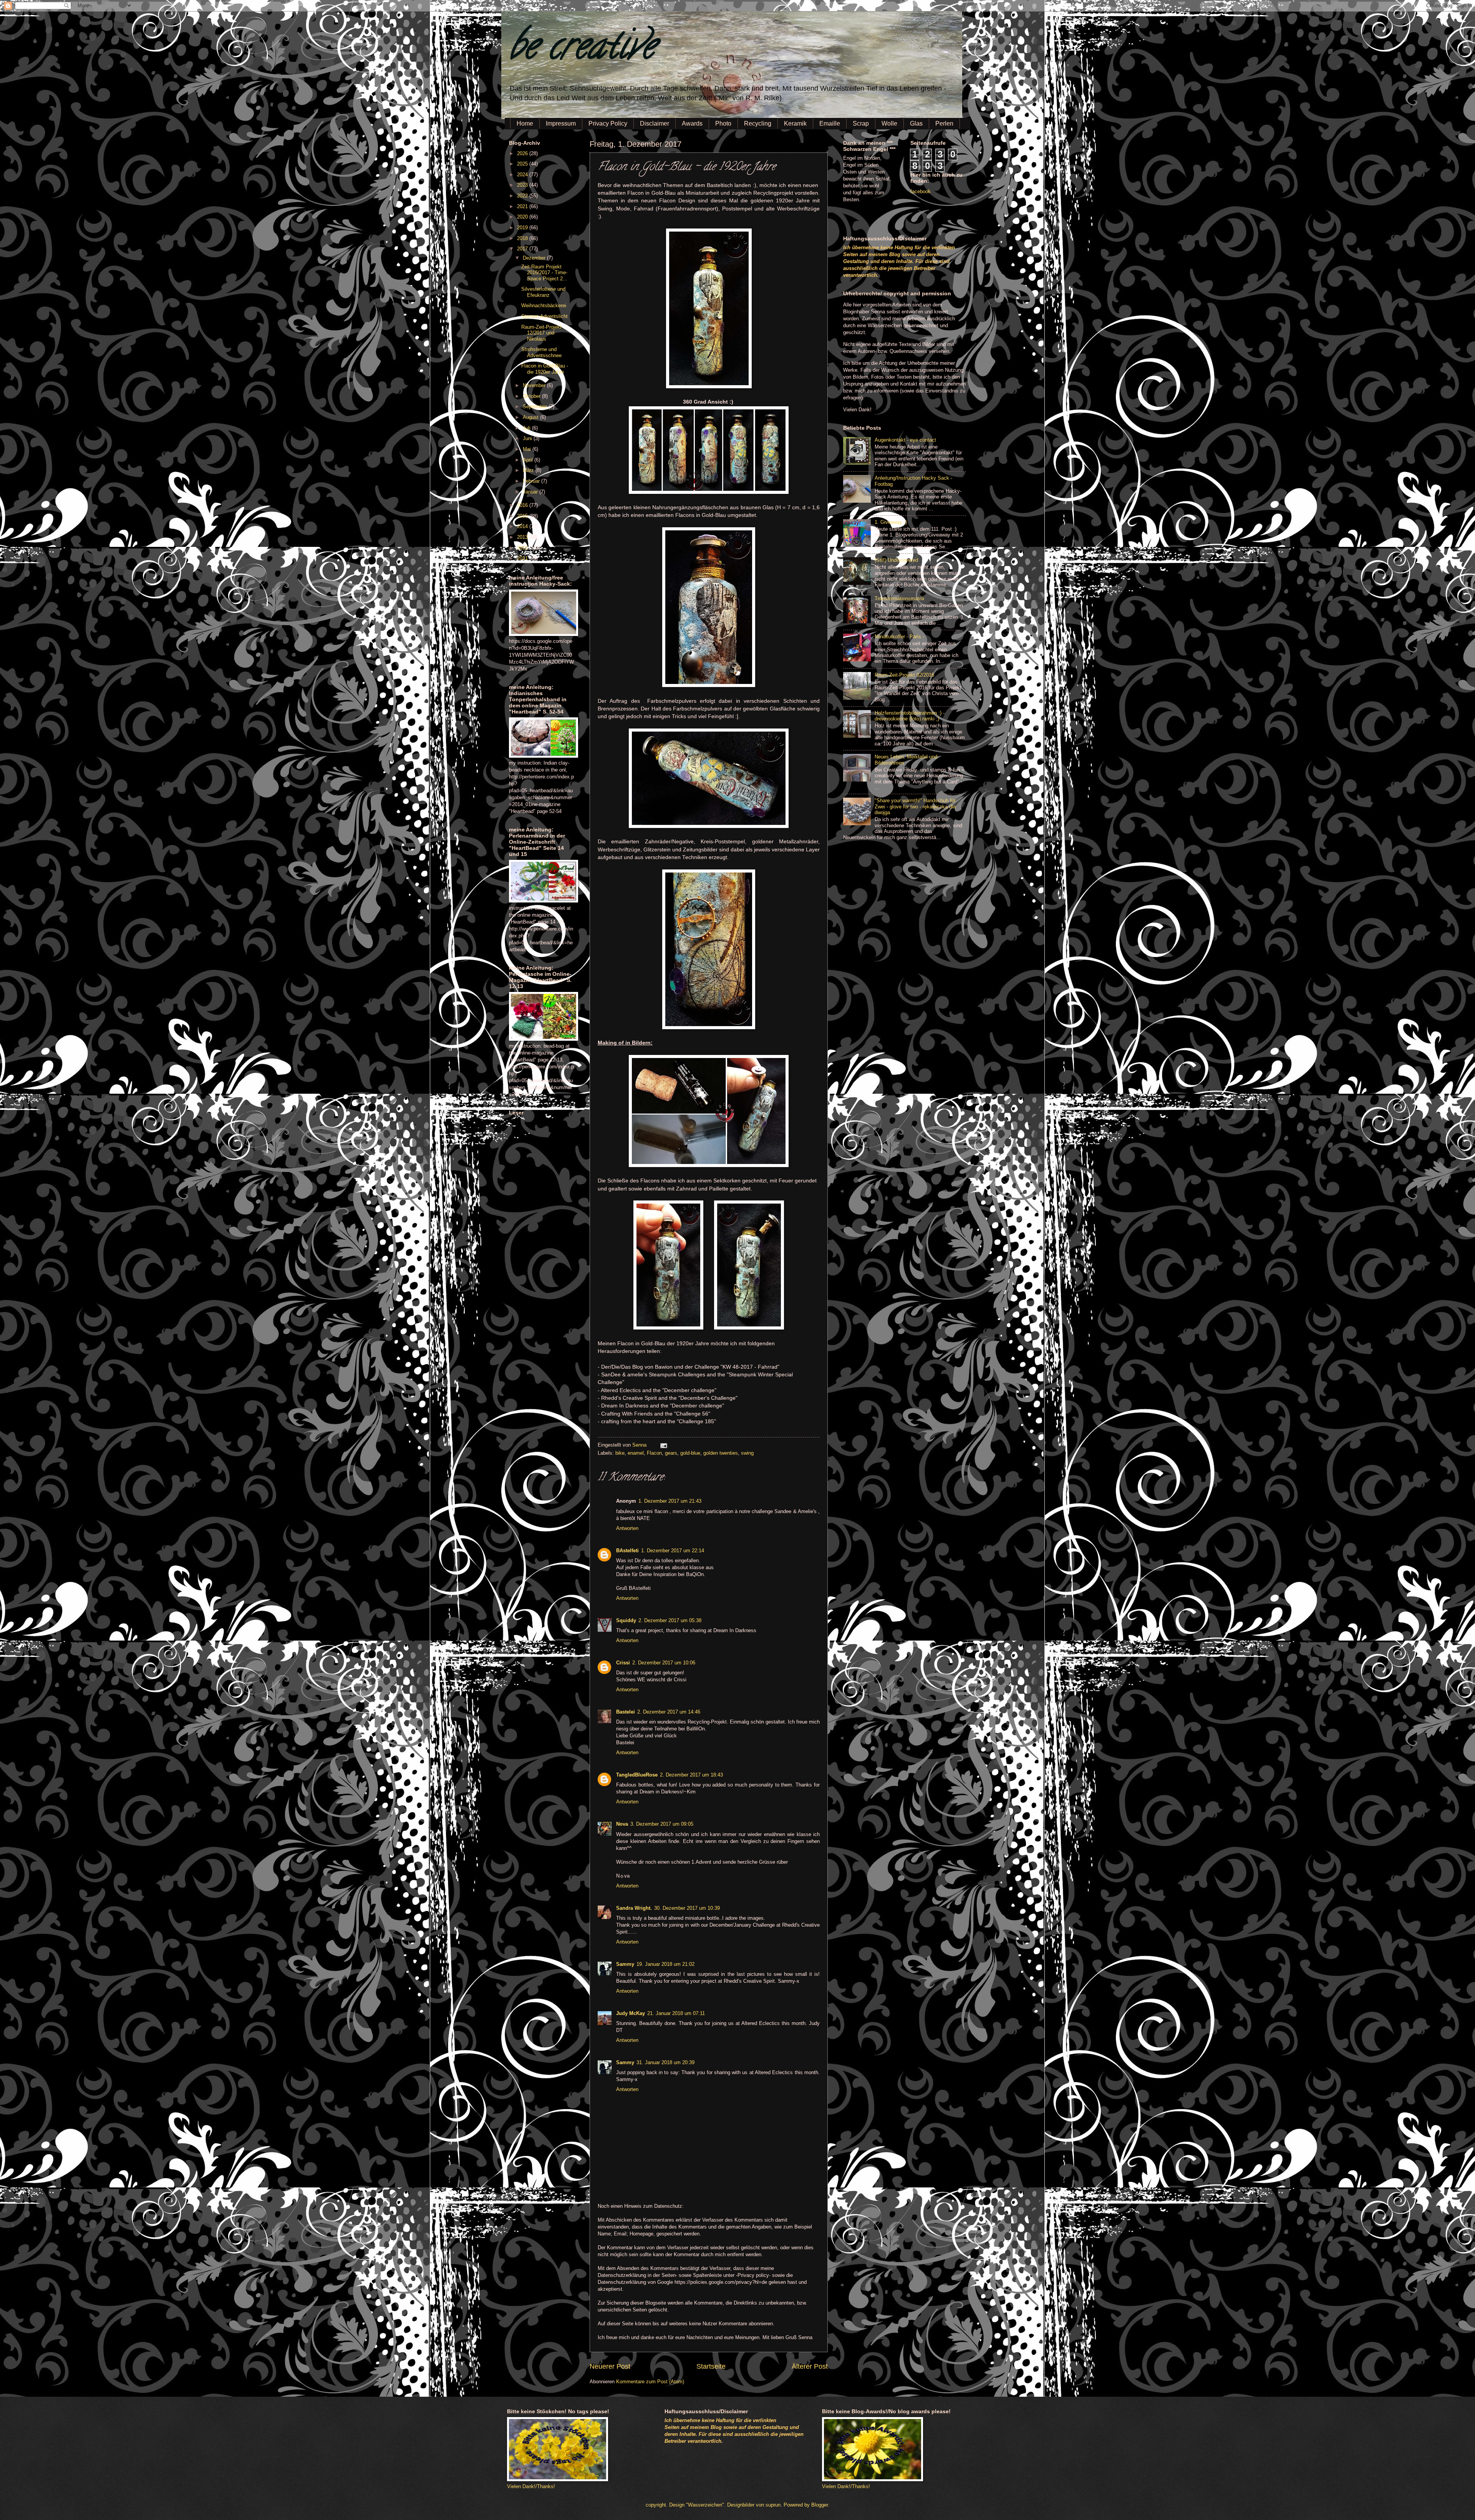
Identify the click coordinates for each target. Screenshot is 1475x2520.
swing (747, 1453)
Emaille (830, 123)
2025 (523, 164)
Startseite (711, 2366)
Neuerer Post (610, 2366)
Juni (528, 438)
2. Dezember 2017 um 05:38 (670, 1620)
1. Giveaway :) (891, 522)
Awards (692, 123)
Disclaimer (655, 123)
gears (671, 1453)
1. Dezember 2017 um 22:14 (673, 1551)
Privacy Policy (608, 123)
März (529, 470)
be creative (582, 50)
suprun (773, 2505)
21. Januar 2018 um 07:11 (676, 2013)
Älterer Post (810, 2366)
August (531, 417)
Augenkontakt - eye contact (905, 440)
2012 (523, 548)
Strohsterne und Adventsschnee (541, 352)
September (536, 406)
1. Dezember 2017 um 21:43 (670, 1501)
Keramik (795, 123)
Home (525, 123)
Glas (916, 123)
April (529, 460)
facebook (921, 191)
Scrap (861, 123)
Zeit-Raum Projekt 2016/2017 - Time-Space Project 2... (544, 273)
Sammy (625, 1964)
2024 (523, 175)
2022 (523, 196)
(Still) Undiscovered (896, 560)
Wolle (889, 123)
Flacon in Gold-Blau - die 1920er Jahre (545, 369)
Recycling (758, 123)
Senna (640, 1445)
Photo (723, 123)
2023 (523, 185)
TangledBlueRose (637, 1775)
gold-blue (690, 1453)
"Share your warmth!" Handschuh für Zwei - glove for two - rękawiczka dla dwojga (915, 806)
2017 (523, 249)
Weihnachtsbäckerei (544, 305)
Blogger (820, 2505)
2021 (523, 206)
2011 (523, 558)
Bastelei (626, 1712)
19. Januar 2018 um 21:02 (665, 1964)
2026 (523, 153)
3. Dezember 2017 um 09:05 (662, 1824)
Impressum (561, 123)
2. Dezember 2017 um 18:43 (691, 1775)
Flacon (654, 1453)
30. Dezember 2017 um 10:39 (687, 1908)
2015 (523, 516)
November (535, 385)
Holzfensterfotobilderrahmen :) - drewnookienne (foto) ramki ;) (910, 716)
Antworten (627, 1528)
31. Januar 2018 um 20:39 (665, 2062)
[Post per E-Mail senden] (663, 1445)
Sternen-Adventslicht (544, 316)
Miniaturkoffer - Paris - (899, 637)
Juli (527, 428)
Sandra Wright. (634, 1908)
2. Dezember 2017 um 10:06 (664, 1663)
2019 (523, 228)
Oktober (532, 396)
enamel (636, 1453)
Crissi (623, 1663)
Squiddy (626, 1620)
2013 (523, 537)
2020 (523, 217)
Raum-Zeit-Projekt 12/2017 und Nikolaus (541, 333)
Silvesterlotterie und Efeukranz (543, 292)
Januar (531, 492)
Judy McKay (631, 2013)
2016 (523, 505)
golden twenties (721, 1453)
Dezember (535, 258)
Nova (622, 1824)
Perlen (944, 123)
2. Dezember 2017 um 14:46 (669, 1712)
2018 (523, 238)
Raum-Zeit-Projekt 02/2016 (904, 675)
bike (620, 1453)
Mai (528, 449)
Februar (532, 481)
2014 (523, 526)
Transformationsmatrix (900, 599)
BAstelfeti (627, 1551)
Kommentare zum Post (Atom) (650, 2382)
